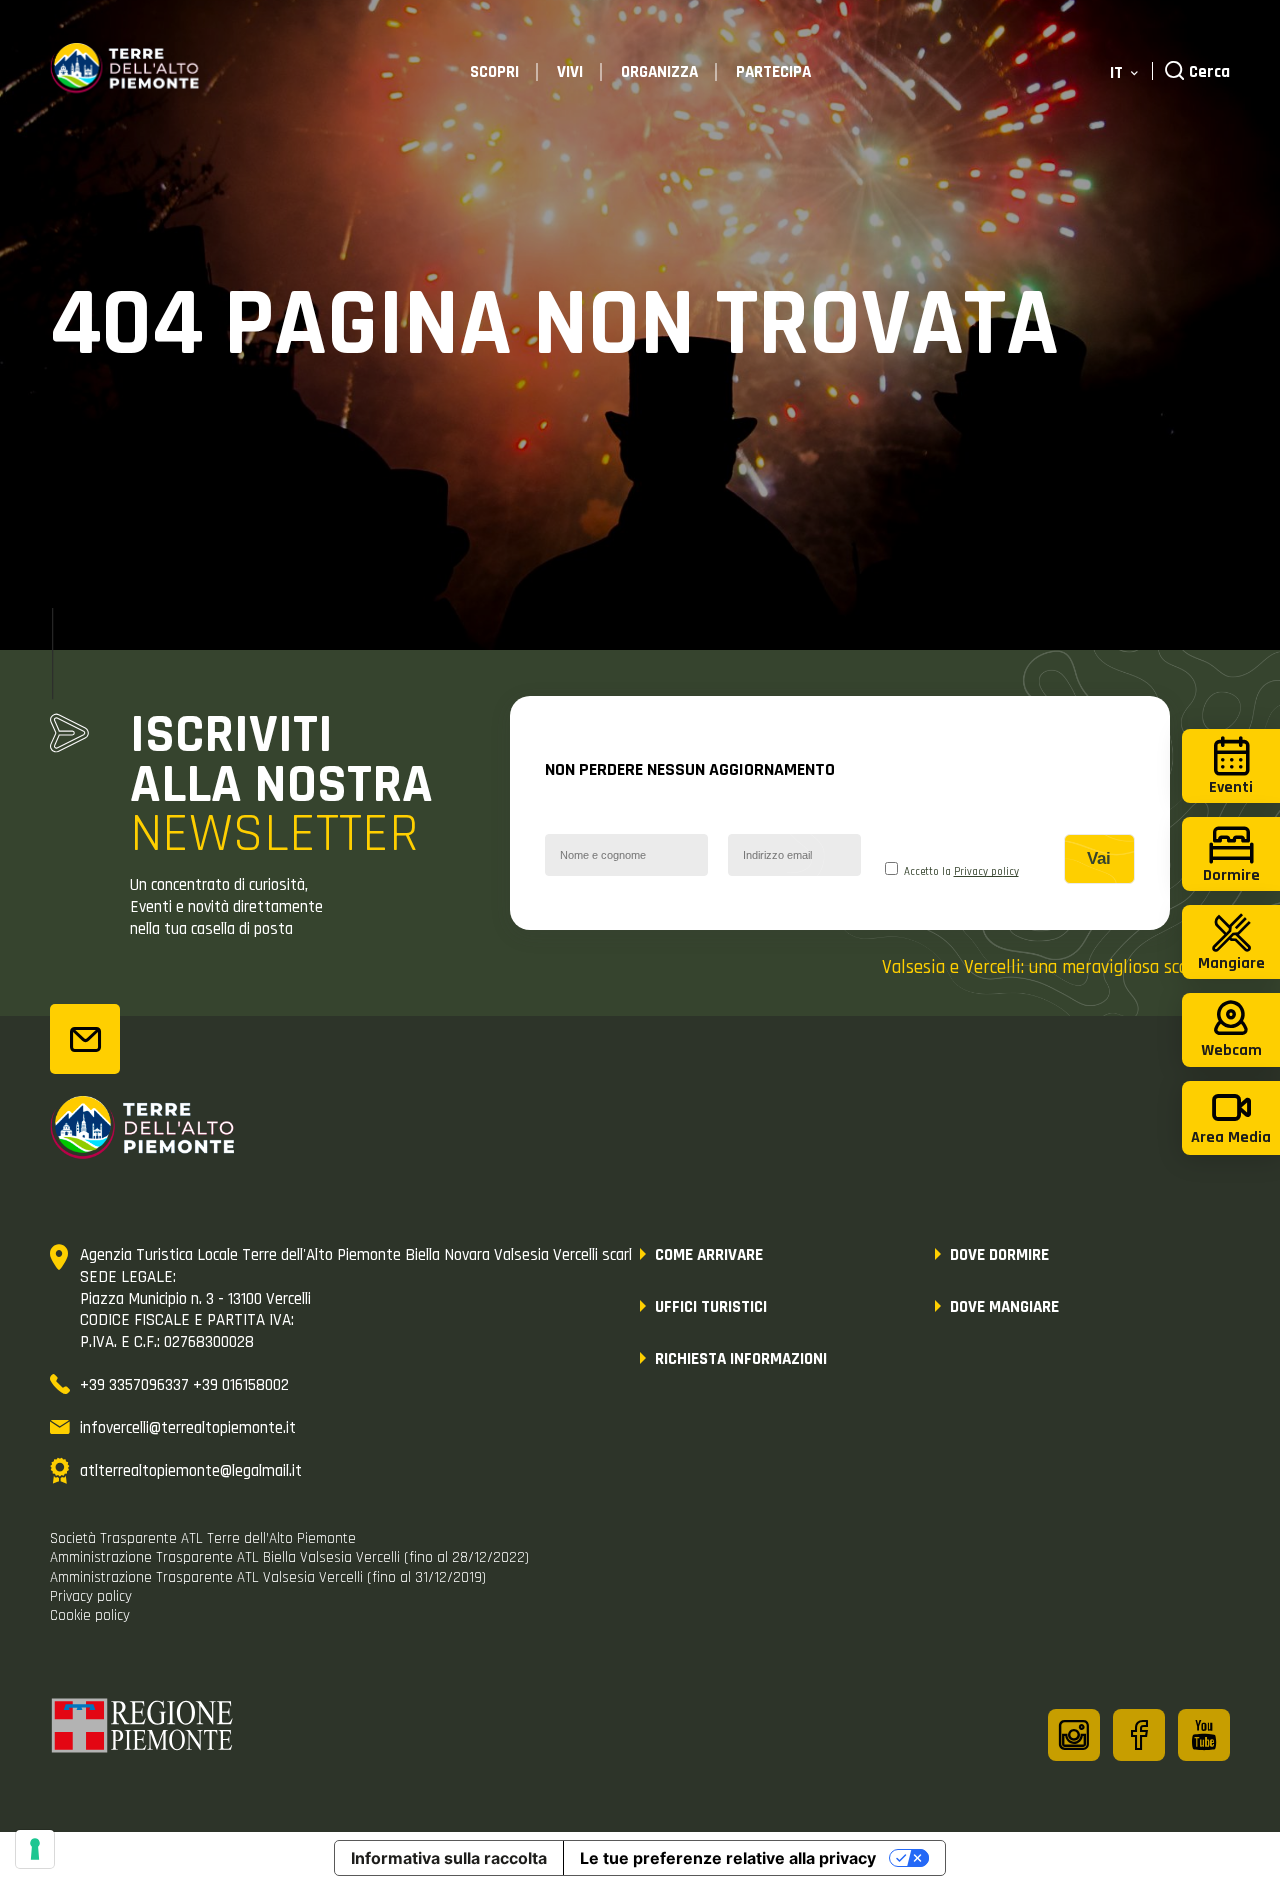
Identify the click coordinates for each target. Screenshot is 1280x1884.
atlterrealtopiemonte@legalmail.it (191, 1471)
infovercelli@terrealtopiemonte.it (188, 1428)
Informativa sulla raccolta (449, 1858)
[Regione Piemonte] (143, 1729)
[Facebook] (1139, 1735)
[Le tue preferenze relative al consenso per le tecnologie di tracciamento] (35, 1849)
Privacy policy (986, 872)
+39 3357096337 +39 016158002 (184, 1385)
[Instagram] (1074, 1735)
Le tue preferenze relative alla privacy (728, 1858)
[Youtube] (1204, 1735)
